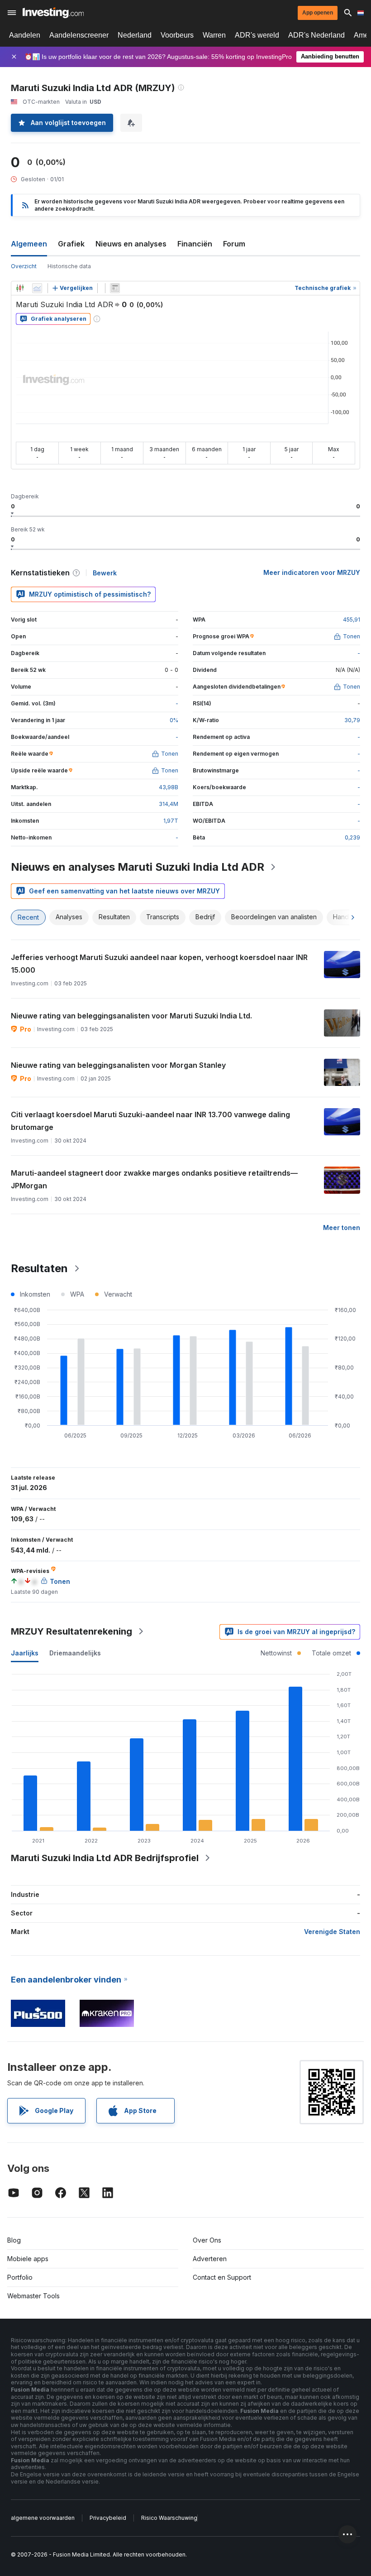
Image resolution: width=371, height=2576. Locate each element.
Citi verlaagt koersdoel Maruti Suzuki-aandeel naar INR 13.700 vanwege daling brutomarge (150, 1121)
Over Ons (207, 2240)
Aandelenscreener (79, 35)
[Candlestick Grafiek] (20, 288)
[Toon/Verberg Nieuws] (115, 288)
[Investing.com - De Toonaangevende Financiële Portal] (53, 13)
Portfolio (20, 2277)
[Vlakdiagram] (37, 288)
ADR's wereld (257, 35)
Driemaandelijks (75, 1653)
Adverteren (210, 2259)
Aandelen (25, 35)
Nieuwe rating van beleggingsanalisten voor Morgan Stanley (118, 1065)
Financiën (195, 244)
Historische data (69, 266)
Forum (234, 244)
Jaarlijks (25, 1653)
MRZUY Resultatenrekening (71, 1631)
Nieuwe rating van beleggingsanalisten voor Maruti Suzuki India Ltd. (131, 1016)
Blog (14, 2240)
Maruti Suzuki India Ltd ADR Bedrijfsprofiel (105, 1858)
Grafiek (71, 244)
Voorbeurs (177, 35)
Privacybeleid (108, 2518)
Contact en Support (222, 2277)
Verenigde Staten (332, 1932)
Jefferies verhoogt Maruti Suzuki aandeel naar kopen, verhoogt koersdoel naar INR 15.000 (159, 964)
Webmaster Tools (33, 2296)
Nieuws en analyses (131, 244)
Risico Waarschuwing (169, 2518)
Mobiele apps (28, 2259)
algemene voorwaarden (43, 2518)
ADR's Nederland (316, 35)
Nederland (135, 35)
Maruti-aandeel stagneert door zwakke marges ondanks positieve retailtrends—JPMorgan (154, 1179)
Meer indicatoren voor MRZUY (312, 572)
